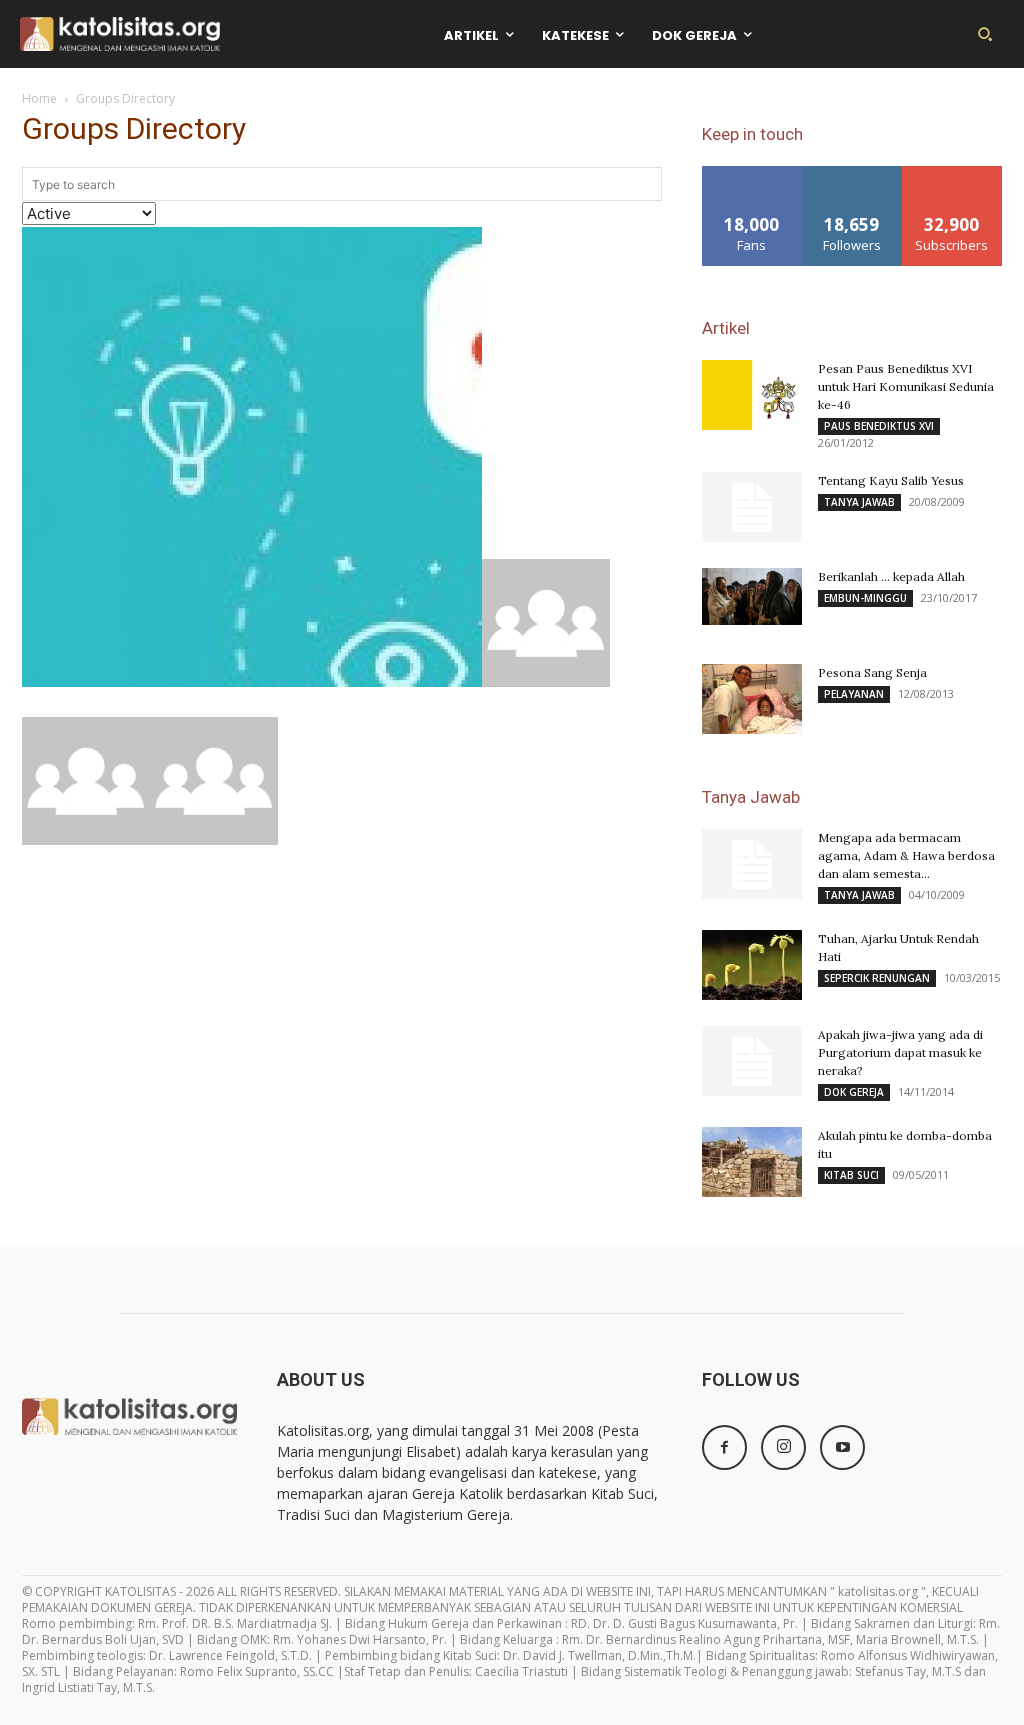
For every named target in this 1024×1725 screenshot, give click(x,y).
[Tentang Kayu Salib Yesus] (752, 507)
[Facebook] (724, 1447)
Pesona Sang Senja (872, 672)
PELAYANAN (854, 694)
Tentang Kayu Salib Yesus (891, 480)
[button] (985, 34)
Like (752, 173)
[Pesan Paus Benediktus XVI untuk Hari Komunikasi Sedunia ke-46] (752, 395)
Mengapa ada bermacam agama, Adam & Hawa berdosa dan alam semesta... (906, 855)
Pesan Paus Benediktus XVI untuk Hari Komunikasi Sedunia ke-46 (906, 386)
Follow (852, 173)
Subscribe (952, 173)
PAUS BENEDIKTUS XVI (879, 426)
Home (39, 98)
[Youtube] (842, 1447)
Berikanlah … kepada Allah (891, 576)
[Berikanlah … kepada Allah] (752, 596)
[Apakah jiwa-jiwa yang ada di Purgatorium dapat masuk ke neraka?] (752, 1061)
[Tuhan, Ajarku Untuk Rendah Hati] (752, 965)
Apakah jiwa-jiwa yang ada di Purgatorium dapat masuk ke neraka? (900, 1052)
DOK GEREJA (854, 1092)
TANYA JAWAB (859, 502)
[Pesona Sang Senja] (752, 699)
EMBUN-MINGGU (865, 598)
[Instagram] (783, 1447)
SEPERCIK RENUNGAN (877, 978)
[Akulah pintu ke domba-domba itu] (752, 1162)
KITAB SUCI (851, 1175)
